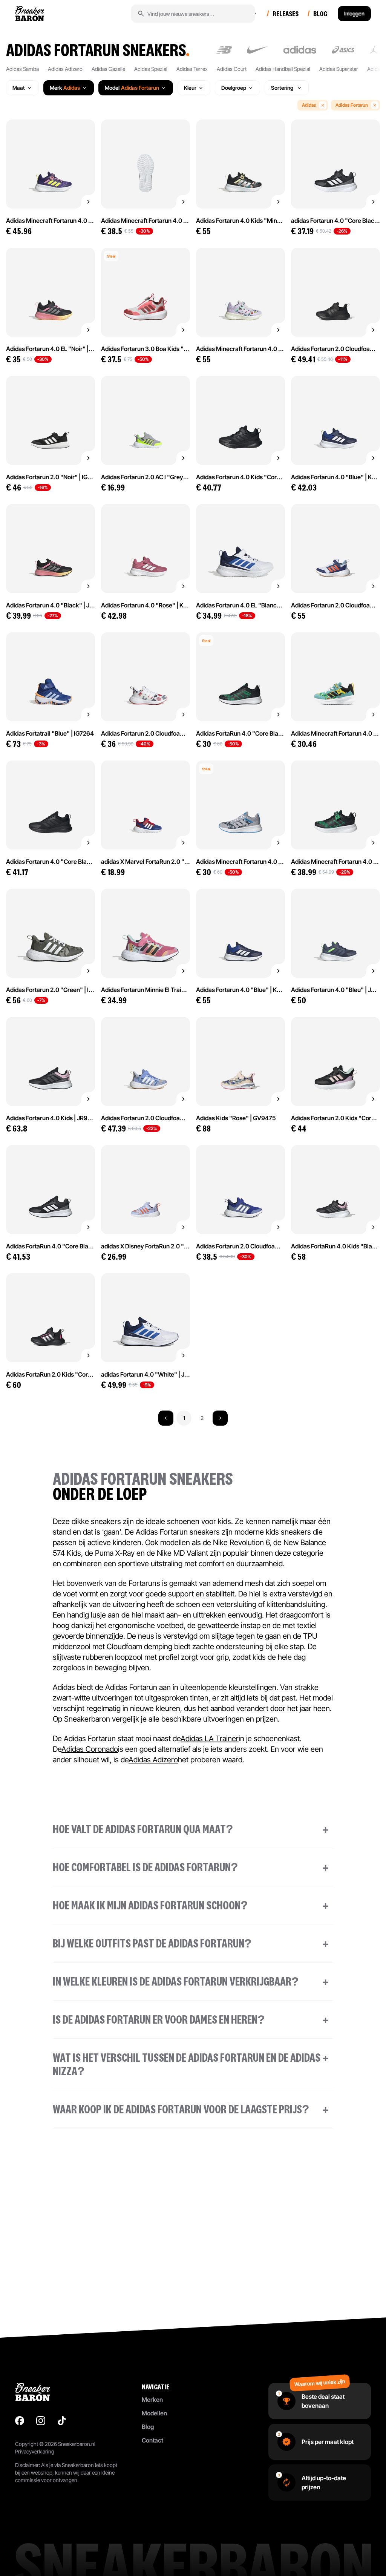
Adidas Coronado (90, 1749)
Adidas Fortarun (352, 105)
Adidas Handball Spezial (283, 69)
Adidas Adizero (65, 69)
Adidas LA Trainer (210, 1739)
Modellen (154, 2413)
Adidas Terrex (192, 69)
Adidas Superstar (339, 69)
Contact (152, 2440)
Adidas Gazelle (108, 69)
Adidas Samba (22, 69)
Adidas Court (232, 69)
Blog (148, 2427)
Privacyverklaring (35, 2451)
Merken (152, 2400)
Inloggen (354, 13)
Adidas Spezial (151, 69)
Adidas (309, 105)
